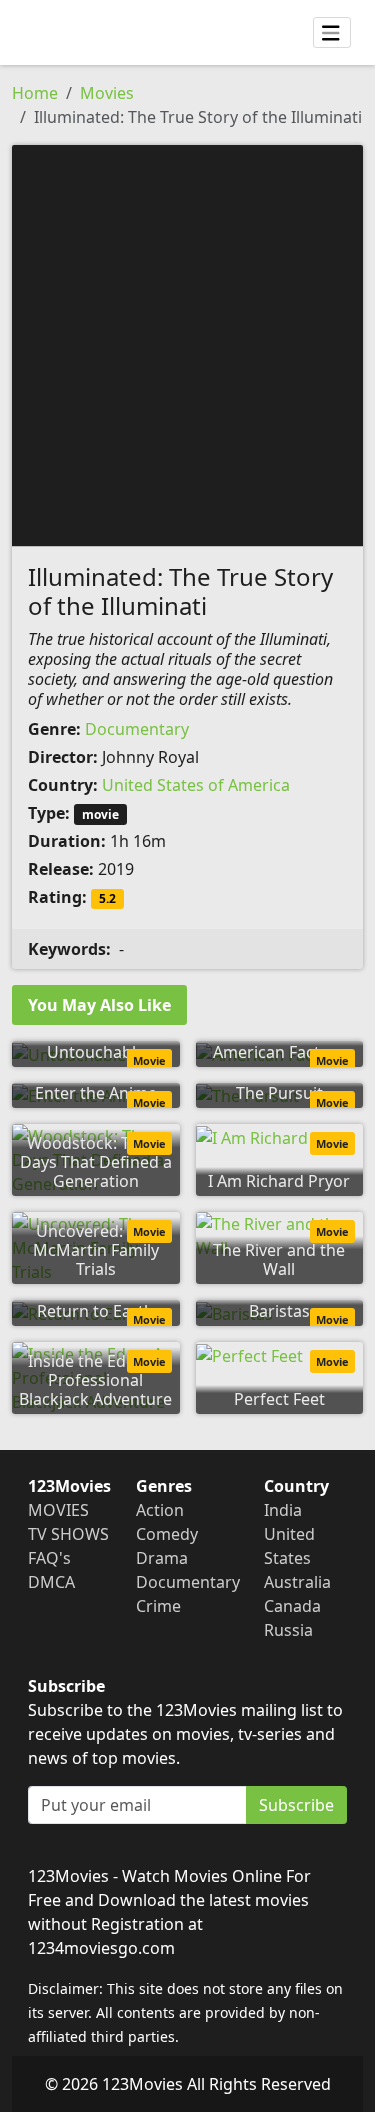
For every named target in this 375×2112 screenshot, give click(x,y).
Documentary (137, 729)
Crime (158, 1606)
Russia (288, 1630)
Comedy (167, 1534)
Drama (162, 1558)
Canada (292, 1606)
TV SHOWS (68, 1534)
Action (160, 1510)
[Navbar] (332, 33)
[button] (187, 344)
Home (35, 93)
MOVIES (58, 1510)
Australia (297, 1582)
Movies (107, 93)
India (283, 1510)
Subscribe (296, 1805)
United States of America (196, 785)
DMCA (51, 1582)
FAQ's (49, 1558)
